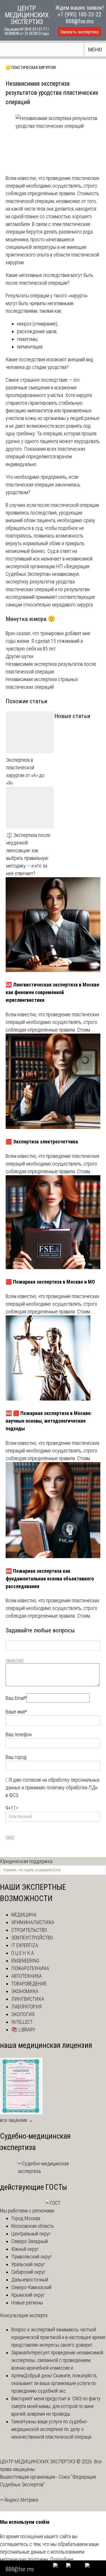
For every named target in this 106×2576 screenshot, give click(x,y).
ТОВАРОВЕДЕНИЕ (29, 1984)
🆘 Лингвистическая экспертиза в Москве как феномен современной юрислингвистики (52, 992)
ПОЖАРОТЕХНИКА (30, 1968)
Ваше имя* (16, 1712)
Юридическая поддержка (26, 1861)
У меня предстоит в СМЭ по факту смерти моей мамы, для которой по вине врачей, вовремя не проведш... (56, 2406)
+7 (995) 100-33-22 (79, 14)
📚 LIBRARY (23, 2030)
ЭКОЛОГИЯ (23, 2014)
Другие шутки (20, 656)
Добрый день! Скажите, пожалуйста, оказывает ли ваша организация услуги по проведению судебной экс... (54, 2383)
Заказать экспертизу (79, 32)
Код (20, 1661)
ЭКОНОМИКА (25, 1991)
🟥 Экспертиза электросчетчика (42, 1142)
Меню (95, 50)
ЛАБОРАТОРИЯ (26, 2007)
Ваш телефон (19, 1734)
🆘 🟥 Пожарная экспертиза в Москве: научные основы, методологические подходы (49, 1421)
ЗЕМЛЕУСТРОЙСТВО (32, 1938)
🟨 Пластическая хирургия (31, 68)
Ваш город (16, 1757)
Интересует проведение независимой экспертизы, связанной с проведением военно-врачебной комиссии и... (57, 2360)
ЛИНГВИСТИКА (28, 1999)
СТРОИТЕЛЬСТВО (29, 1930)
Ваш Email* (16, 1698)
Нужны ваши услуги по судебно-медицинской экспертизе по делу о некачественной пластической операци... (53, 2429)
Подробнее (62, 2559)
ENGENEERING (25, 1961)
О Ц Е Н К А (23, 1953)
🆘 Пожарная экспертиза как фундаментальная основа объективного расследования (50, 1579)
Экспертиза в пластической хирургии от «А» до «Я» (25, 771)
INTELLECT (22, 2022)
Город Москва (26, 2218)
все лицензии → (17, 2120)
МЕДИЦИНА (24, 1915)
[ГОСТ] (53, 2203)
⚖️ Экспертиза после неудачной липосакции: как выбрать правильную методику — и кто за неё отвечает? (28, 854)
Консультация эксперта (24, 2315)
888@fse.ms (80, 21)
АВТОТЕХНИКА (27, 1976)
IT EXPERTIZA (25, 1945)
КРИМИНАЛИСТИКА (33, 1922)
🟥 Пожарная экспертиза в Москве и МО (50, 1282)
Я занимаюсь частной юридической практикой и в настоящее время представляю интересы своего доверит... (58, 2337)
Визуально (11, 1661)
